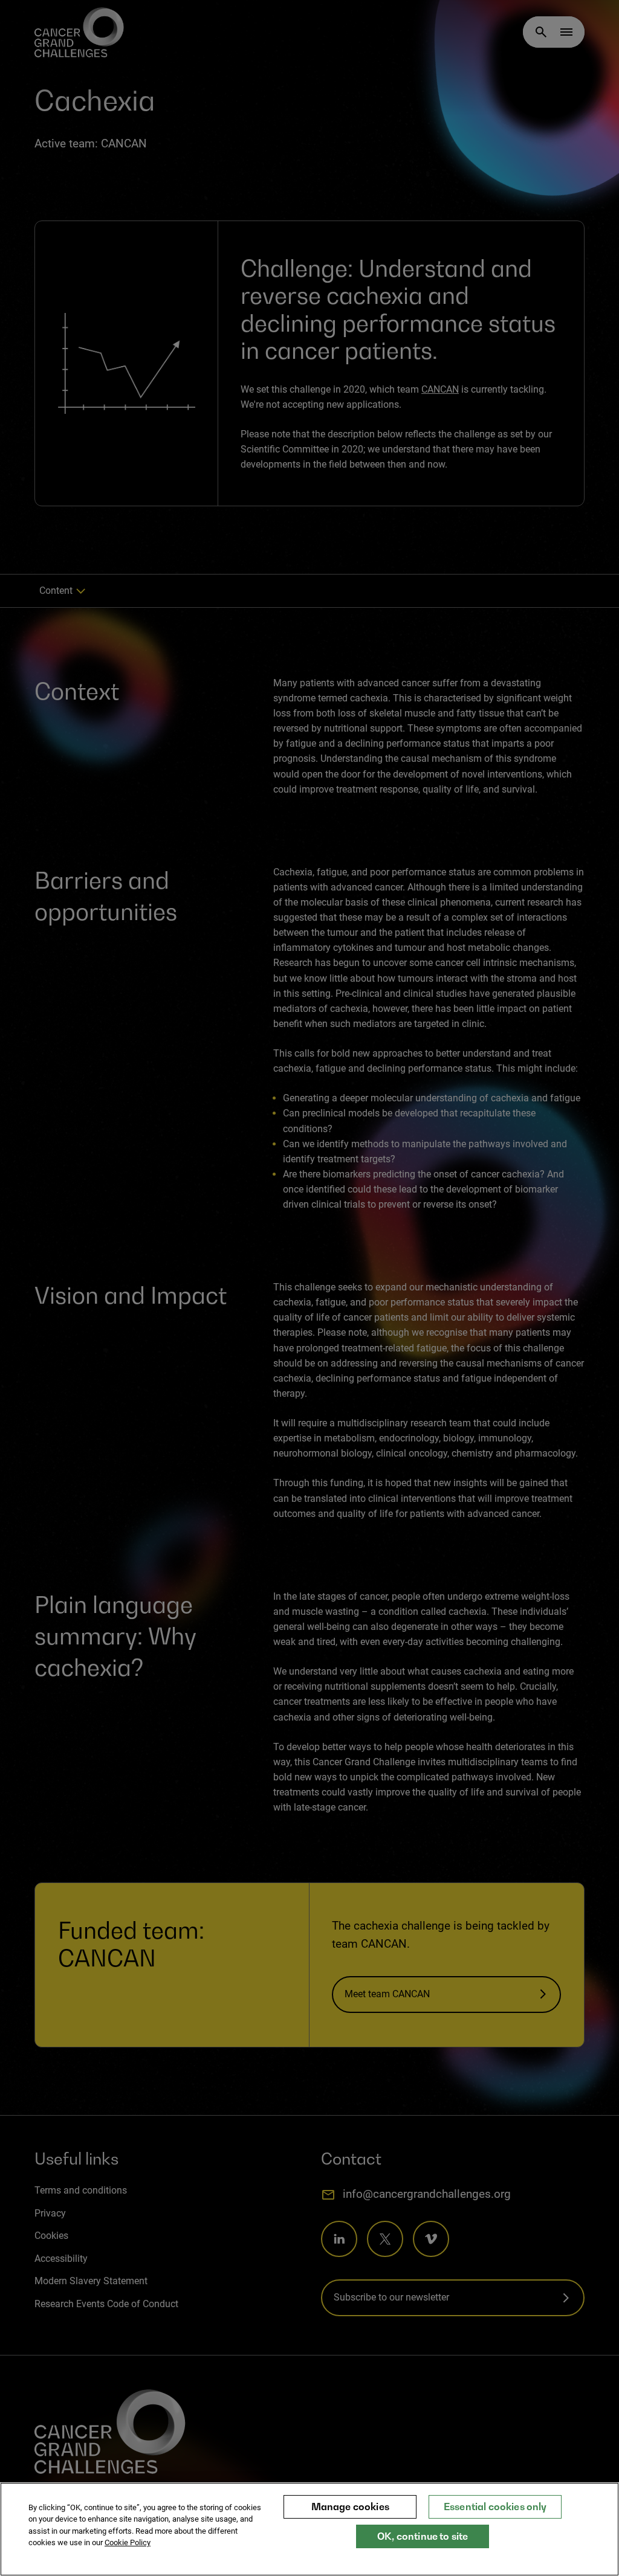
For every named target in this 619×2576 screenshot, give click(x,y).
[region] (309, 2529)
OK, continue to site (423, 2536)
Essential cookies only (495, 2507)
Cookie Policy (128, 2542)
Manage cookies (350, 2507)
